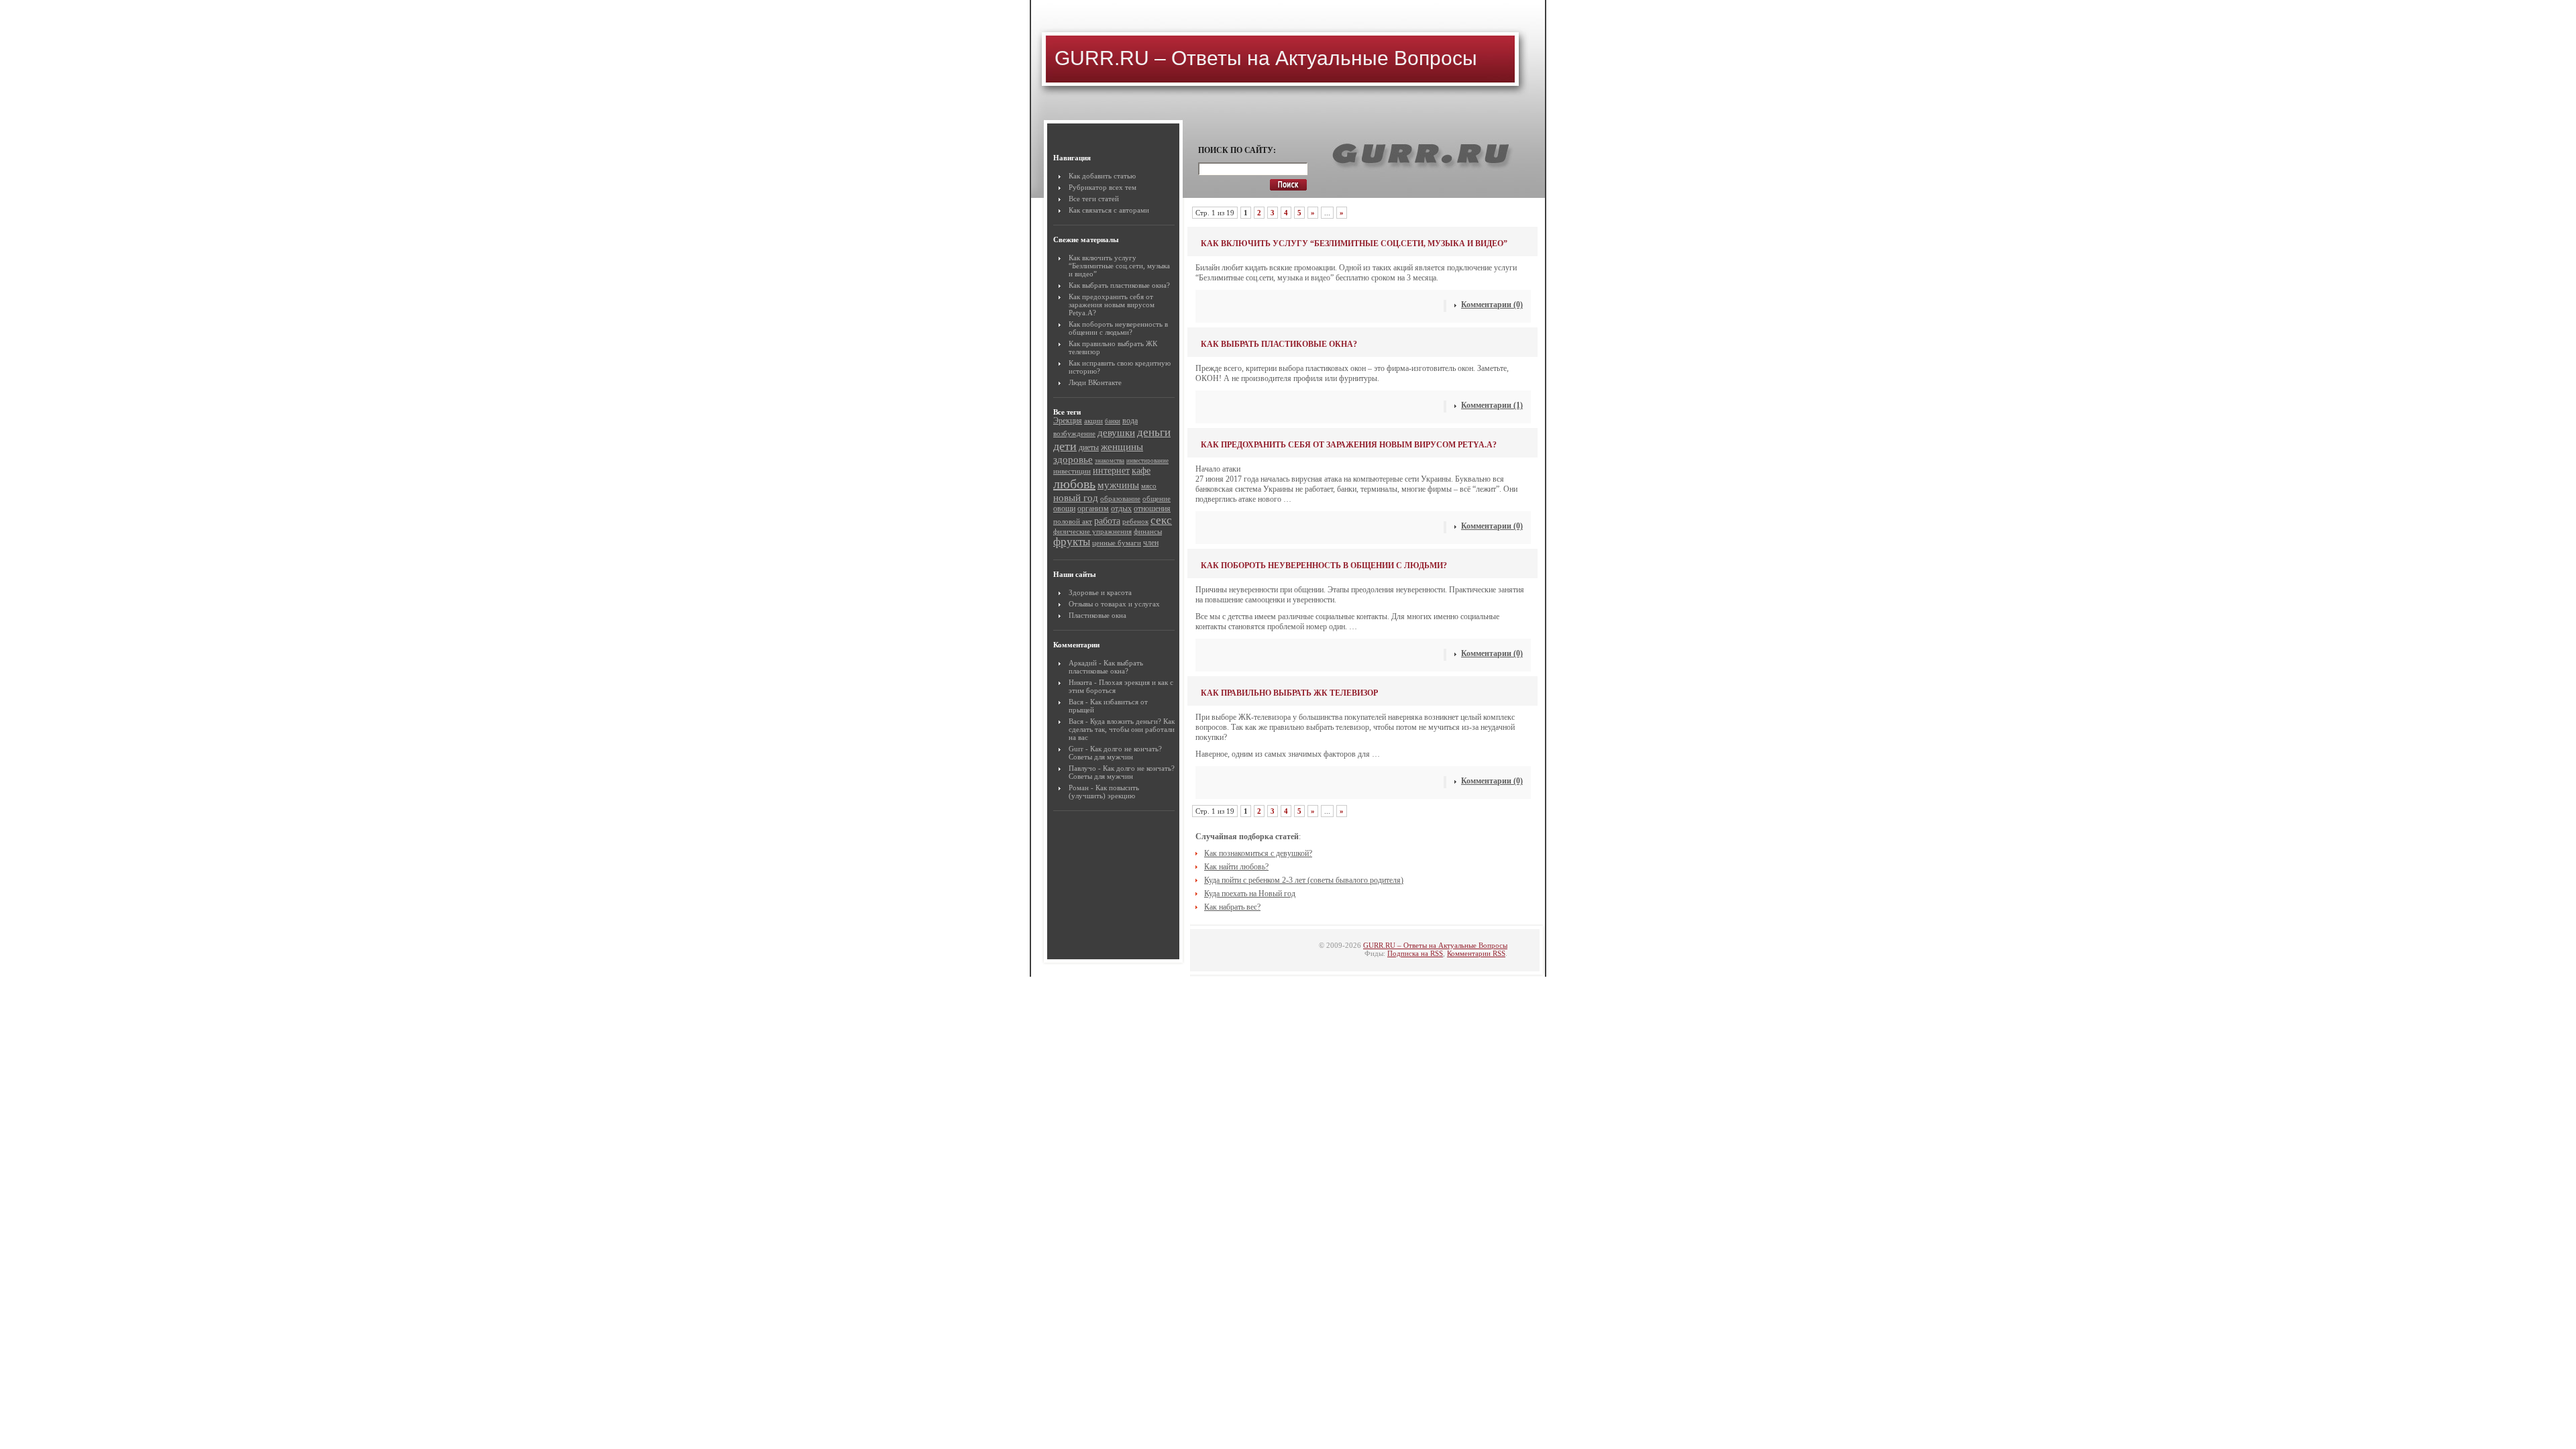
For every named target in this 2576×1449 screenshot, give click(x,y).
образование (1120, 498)
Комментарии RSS (1476, 953)
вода (1130, 421)
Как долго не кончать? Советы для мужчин (1115, 753)
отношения (1152, 508)
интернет (1111, 471)
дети (1065, 446)
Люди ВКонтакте (1095, 382)
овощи (1064, 508)
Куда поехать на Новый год (1250, 894)
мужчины (1118, 485)
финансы (1148, 531)
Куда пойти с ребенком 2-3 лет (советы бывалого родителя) (1304, 880)
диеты (1089, 447)
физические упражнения (1092, 531)
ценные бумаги (1117, 543)
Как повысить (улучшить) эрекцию (1104, 792)
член (1151, 543)
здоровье (1073, 459)
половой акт (1073, 521)
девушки (1116, 432)
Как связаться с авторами (1109, 210)
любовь (1074, 484)
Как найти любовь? (1236, 867)
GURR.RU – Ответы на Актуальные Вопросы (1266, 58)
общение (1157, 498)
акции (1093, 421)
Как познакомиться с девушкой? (1258, 853)
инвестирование (1147, 461)
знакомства (1110, 461)
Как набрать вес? (1232, 907)
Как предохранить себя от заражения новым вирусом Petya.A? (1112, 305)
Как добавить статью (1102, 176)
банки (1113, 421)
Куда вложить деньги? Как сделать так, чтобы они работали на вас (1122, 729)
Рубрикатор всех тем (1103, 187)
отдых (1121, 508)
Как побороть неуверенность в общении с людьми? (1118, 328)
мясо (1149, 486)
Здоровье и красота (1100, 592)
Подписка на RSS (1415, 953)
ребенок (1135, 521)
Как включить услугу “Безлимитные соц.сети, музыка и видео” (1119, 266)
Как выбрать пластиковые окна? (1119, 285)
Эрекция (1068, 421)
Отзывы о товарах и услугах (1114, 604)
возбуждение (1074, 433)
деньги (1154, 432)
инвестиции (1072, 471)
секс (1161, 520)
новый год (1076, 497)
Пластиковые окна (1097, 615)
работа (1107, 521)
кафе (1141, 471)
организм (1093, 508)
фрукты (1072, 542)
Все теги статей (1094, 199)
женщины (1122, 446)
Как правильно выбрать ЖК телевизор (1289, 693)
